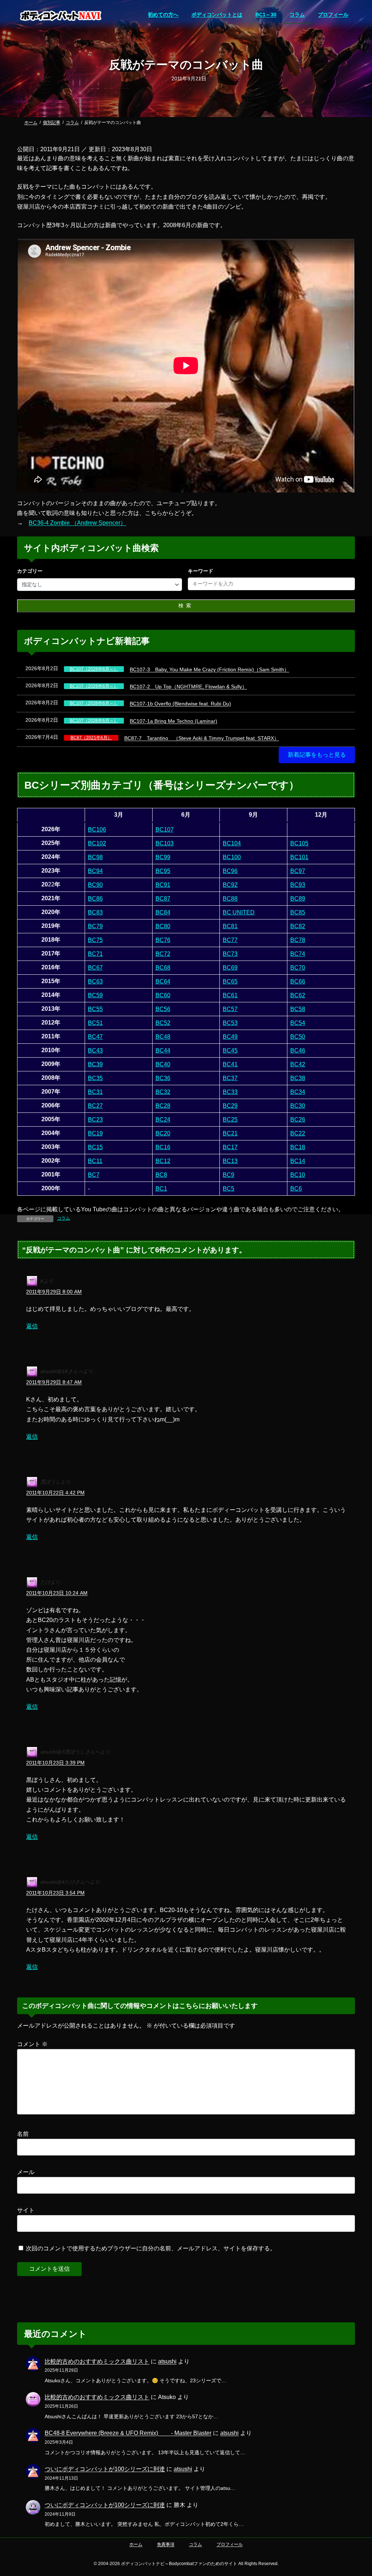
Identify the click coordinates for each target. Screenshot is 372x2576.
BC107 (165, 830)
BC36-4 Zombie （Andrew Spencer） (77, 523)
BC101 (299, 857)
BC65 (230, 981)
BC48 (163, 1037)
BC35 (95, 1078)
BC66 (298, 981)
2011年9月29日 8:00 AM (54, 1292)
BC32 (163, 1092)
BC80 (163, 926)
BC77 (230, 940)
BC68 (163, 968)
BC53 (230, 1023)
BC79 (95, 926)
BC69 (230, 968)
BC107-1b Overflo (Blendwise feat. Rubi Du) (180, 704)
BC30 (298, 1106)
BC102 (97, 843)
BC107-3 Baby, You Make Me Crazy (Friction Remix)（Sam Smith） (209, 669)
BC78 (298, 940)
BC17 (230, 1147)
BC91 (163, 885)
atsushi (167, 2361)
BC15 (95, 1147)
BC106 (97, 830)
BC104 (232, 843)
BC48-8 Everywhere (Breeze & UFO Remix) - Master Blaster (128, 2433)
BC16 (163, 1147)
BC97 (298, 871)
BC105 (299, 843)
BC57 (230, 1009)
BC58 (298, 1009)
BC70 (298, 968)
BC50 (298, 1037)
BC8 (161, 1175)
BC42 (298, 1064)
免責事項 (166, 2544)
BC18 (298, 1147)
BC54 (298, 1023)
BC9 (229, 1175)
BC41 (230, 1064)
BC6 (296, 1189)
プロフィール (230, 2544)
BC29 (230, 1106)
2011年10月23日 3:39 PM (55, 1763)
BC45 (230, 1050)
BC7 (94, 1175)
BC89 (298, 899)
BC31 (95, 1092)
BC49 (230, 1037)
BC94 (95, 871)
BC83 (95, 912)
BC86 (95, 899)
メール (26, 2172)
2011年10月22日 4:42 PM (55, 1492)
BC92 (230, 885)
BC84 (163, 912)
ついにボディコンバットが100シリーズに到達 (105, 2469)
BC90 (95, 885)
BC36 (163, 1078)
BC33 (230, 1092)
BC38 (298, 1078)
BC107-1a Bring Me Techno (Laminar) (173, 721)
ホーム (136, 2544)
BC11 (95, 1161)
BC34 (298, 1092)
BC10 (298, 1175)
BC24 (163, 1120)
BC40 (163, 1064)
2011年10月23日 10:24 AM (57, 1593)
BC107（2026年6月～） (94, 669)
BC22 (298, 1133)
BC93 (298, 885)
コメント (32, 2044)
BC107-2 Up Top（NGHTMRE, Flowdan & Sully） (188, 687)
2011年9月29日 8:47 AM (54, 1382)
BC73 (230, 954)
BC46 (298, 1050)
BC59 (95, 995)
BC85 (298, 912)
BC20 (163, 1133)
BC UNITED (239, 912)
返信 (32, 1326)
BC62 (298, 995)
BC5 (229, 1189)
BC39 (95, 1064)
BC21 (230, 1133)
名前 (23, 2134)
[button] (317, 755)
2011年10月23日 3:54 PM (55, 1893)
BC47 (95, 1037)
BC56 (163, 1009)
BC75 (95, 940)
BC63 (95, 981)
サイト (26, 2210)
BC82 (298, 926)
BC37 (230, 1078)
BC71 (95, 954)
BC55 (95, 1009)
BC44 (163, 1050)
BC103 (165, 843)
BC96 (230, 871)
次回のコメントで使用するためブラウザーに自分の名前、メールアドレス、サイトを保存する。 (151, 2248)
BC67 (95, 968)
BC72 (163, 954)
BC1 (161, 1189)
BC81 (230, 926)
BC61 (230, 995)
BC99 (163, 857)
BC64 (163, 981)
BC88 (230, 899)
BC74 (298, 954)
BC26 (298, 1120)
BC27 (95, 1106)
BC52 (163, 1023)
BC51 (95, 1023)
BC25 (230, 1120)
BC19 (95, 1133)
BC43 (95, 1050)
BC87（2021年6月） (91, 738)
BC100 (232, 857)
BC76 (163, 940)
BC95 (163, 871)
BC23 (95, 1120)
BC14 (298, 1161)
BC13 (230, 1161)
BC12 (163, 1161)
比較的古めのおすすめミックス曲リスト (97, 2361)
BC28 (163, 1106)
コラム (64, 1218)
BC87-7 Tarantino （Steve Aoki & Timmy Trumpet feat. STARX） (202, 738)
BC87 (163, 899)
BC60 (163, 995)
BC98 (95, 857)
